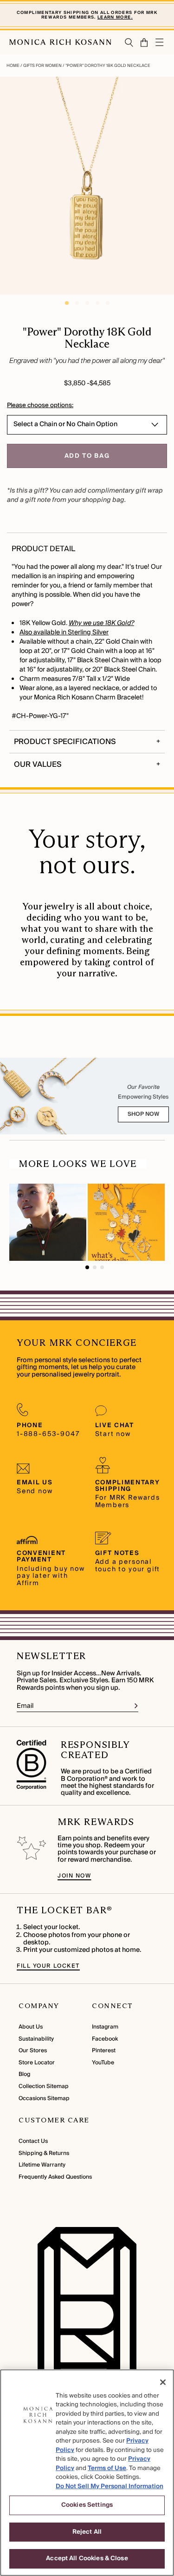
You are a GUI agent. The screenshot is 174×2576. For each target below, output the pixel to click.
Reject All (87, 2532)
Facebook (105, 2039)
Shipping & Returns (44, 2153)
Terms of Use (107, 2468)
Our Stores (33, 2051)
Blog (24, 2074)
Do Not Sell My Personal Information (110, 2486)
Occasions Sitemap (44, 2098)
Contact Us (33, 2141)
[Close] (163, 2382)
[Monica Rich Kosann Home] (60, 42)
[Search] (129, 43)
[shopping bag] (145, 43)
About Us (31, 2027)
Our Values (38, 764)
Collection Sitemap (44, 2086)
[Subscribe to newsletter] (136, 1706)
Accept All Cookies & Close (87, 2558)
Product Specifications (65, 742)
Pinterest (104, 2051)
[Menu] (160, 42)
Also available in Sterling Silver (64, 632)
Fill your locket (48, 1966)
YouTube (103, 2063)
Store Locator (37, 2063)
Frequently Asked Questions (55, 2177)
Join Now (74, 1876)
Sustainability (36, 2039)
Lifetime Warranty (42, 2165)
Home (13, 66)
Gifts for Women (42, 66)
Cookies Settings (87, 2505)
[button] (141, 43)
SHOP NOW (143, 1114)
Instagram (105, 2027)
